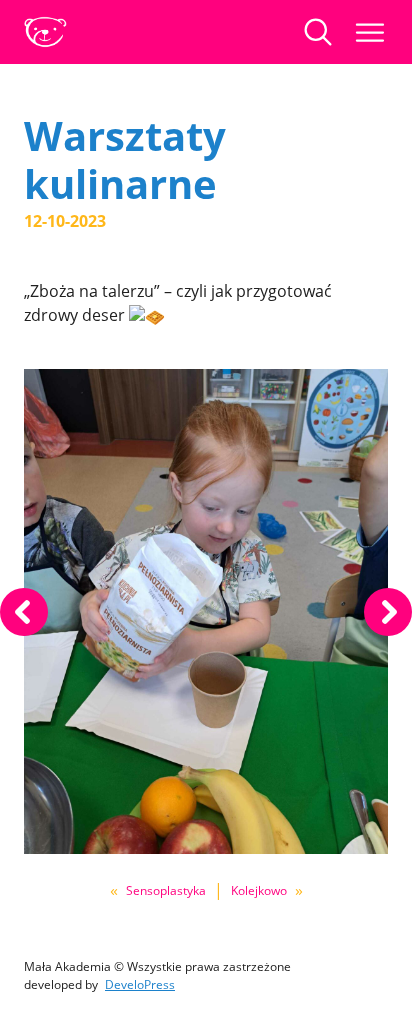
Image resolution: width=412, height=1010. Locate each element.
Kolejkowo (259, 890)
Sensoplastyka (166, 890)
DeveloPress (140, 984)
